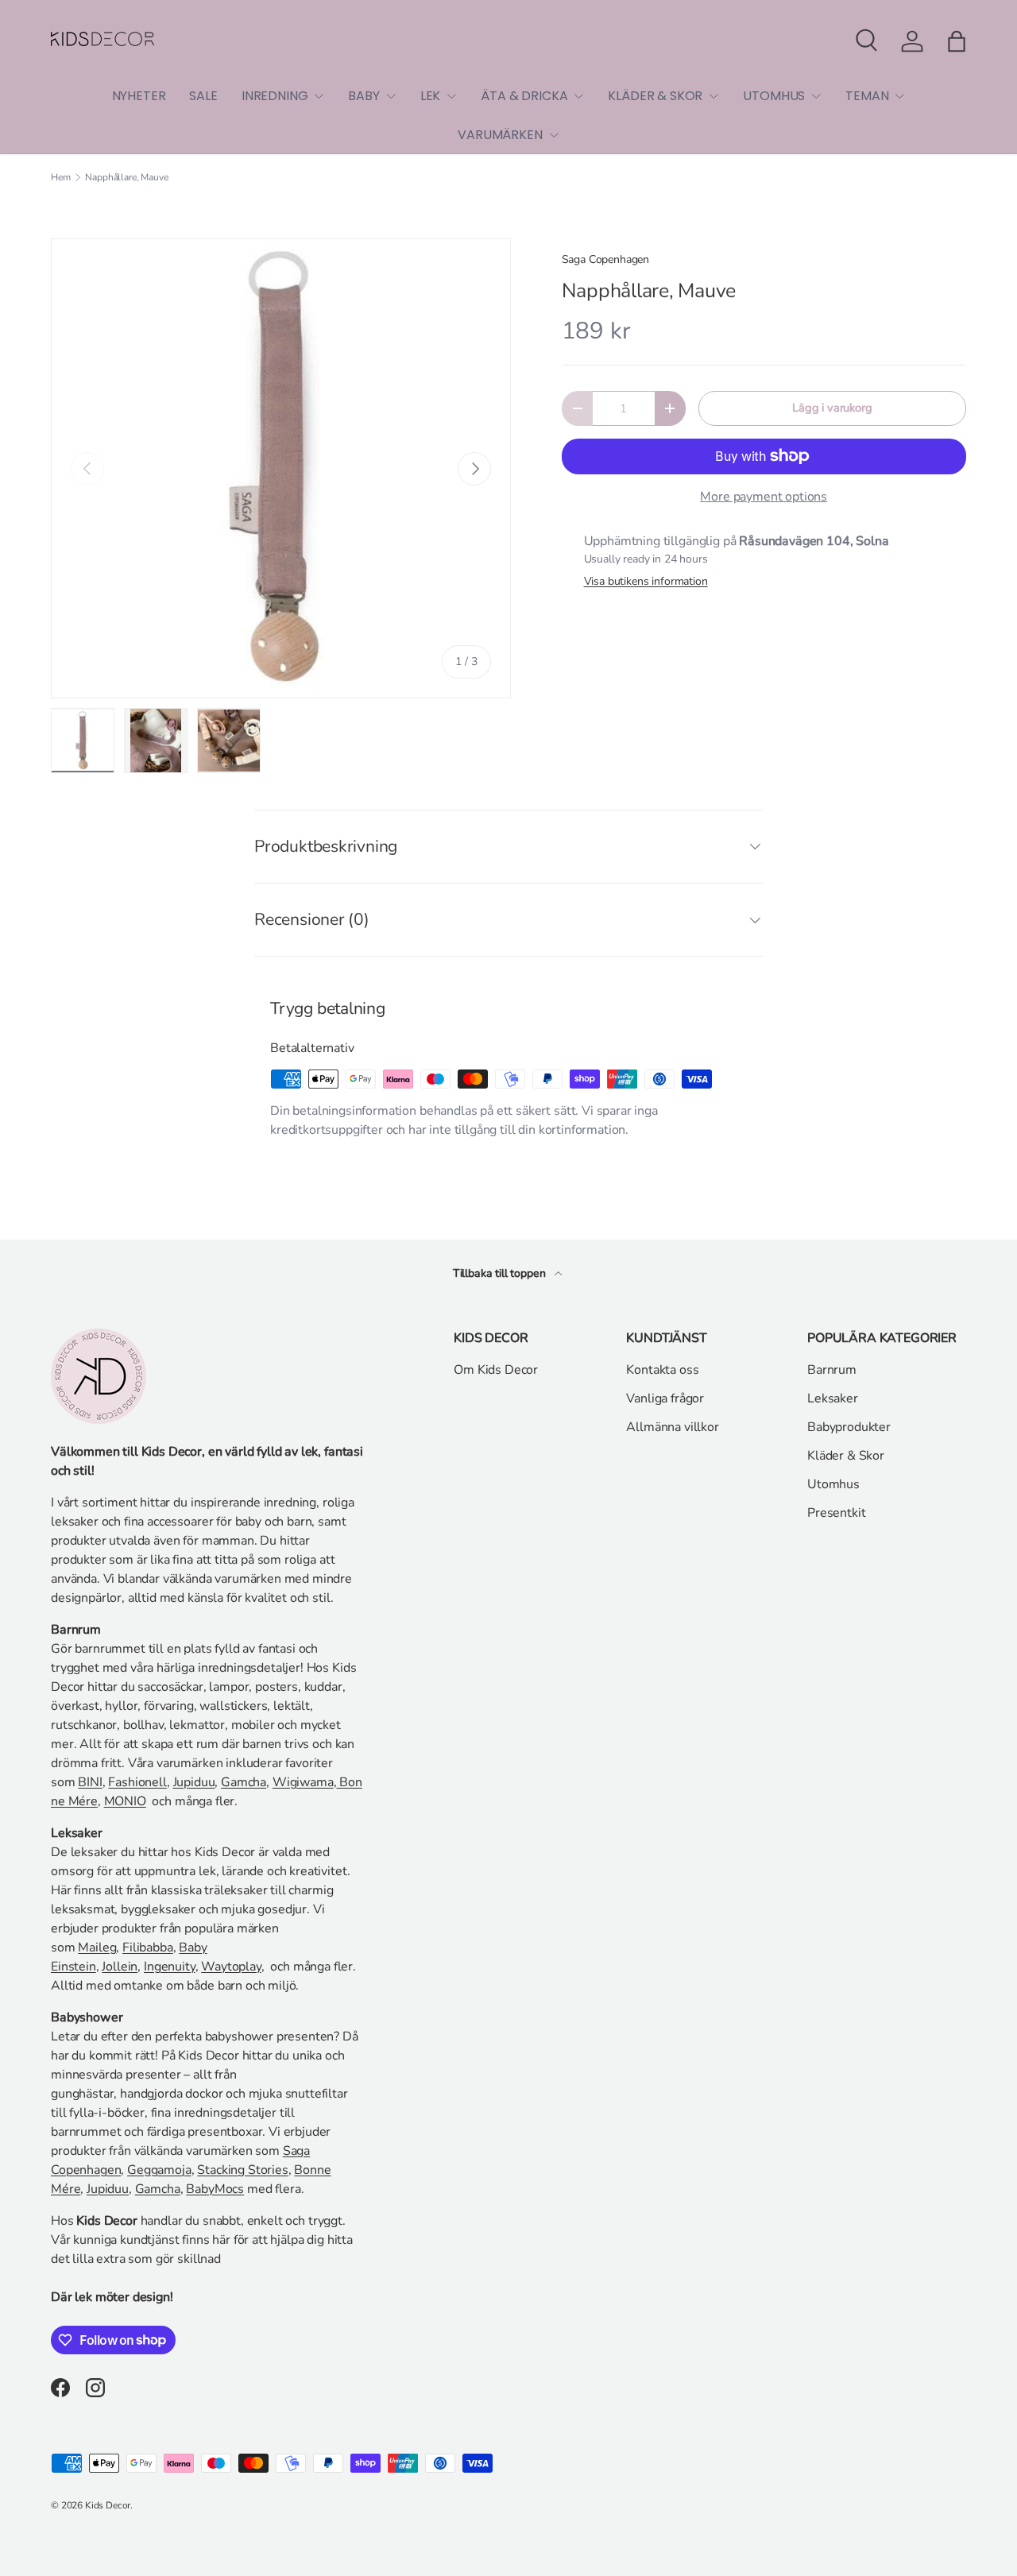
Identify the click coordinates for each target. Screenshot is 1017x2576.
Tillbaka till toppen (501, 1273)
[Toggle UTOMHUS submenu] (816, 96)
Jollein (120, 1967)
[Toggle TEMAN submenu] (899, 96)
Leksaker (833, 1398)
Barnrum (832, 1370)
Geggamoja (159, 2170)
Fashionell (137, 1782)
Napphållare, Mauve (126, 177)
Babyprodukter (849, 1427)
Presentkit (836, 1513)
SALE (203, 96)
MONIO (125, 1801)
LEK (431, 96)
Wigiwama (303, 1782)
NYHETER (139, 96)
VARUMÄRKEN (500, 135)
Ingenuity (170, 1967)
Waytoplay (231, 1967)
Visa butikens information (646, 581)
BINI (90, 1782)
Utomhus (833, 1484)
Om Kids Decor (496, 1370)
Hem (61, 177)
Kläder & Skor (846, 1456)
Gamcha (244, 1782)
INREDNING (275, 96)
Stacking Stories (242, 2170)
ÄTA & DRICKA (524, 96)
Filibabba (148, 1947)
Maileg (97, 1947)
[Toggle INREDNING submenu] (319, 96)
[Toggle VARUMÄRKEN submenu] (554, 135)
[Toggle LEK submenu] (451, 96)
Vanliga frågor (665, 1398)
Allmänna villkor (672, 1427)
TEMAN (867, 96)
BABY (363, 96)
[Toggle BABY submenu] (391, 96)
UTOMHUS (774, 96)
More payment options (764, 497)
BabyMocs (215, 2189)
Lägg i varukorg (832, 408)
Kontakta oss (662, 1370)
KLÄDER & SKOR (655, 96)
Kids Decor (108, 2505)
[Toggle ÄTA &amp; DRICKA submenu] (578, 96)
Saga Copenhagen (606, 259)
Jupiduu (194, 1782)
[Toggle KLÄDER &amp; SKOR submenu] (713, 96)
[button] (957, 41)
